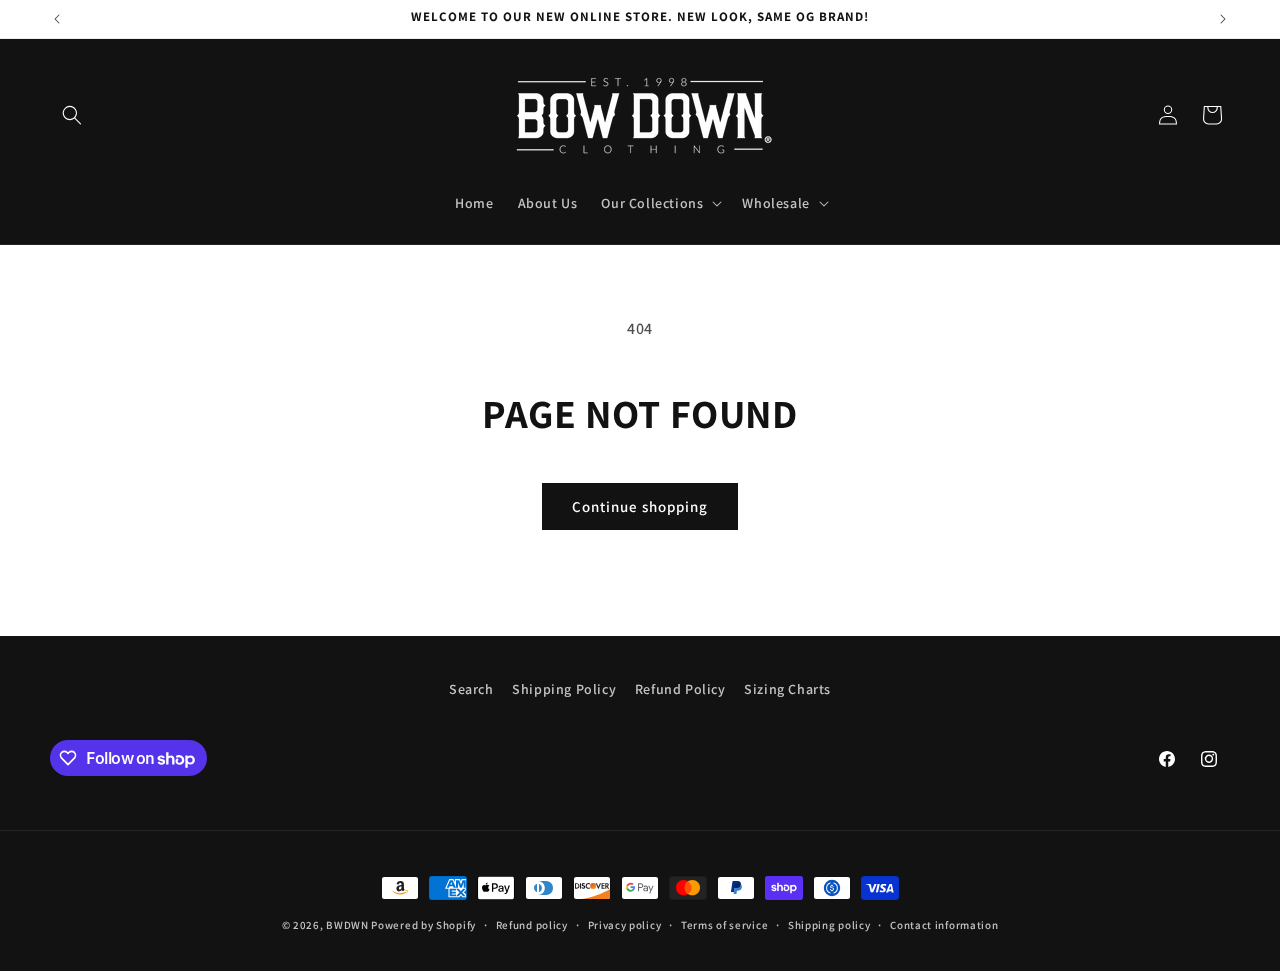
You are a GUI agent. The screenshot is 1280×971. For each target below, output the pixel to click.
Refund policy (532, 925)
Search (471, 689)
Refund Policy (680, 689)
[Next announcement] (1223, 19)
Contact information (944, 925)
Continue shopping (640, 506)
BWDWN (347, 925)
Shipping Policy (564, 689)
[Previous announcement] (57, 19)
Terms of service (724, 925)
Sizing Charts (787, 689)
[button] (72, 115)
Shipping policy (829, 925)
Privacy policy (625, 925)
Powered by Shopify (423, 925)
